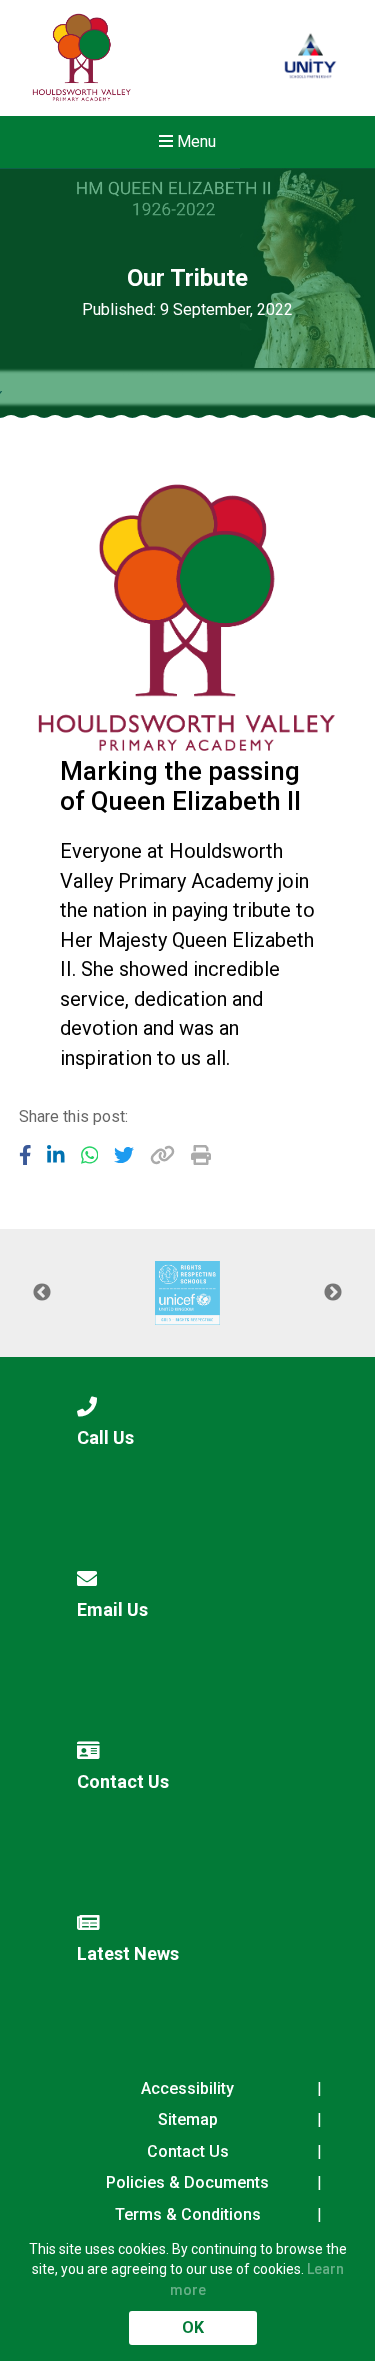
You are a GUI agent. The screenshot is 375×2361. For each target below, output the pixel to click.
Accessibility (187, 2088)
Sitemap (188, 2119)
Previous (42, 1293)
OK (193, 2327)
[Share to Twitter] (124, 1155)
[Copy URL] (162, 1155)
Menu (194, 141)
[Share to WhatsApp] (90, 1155)
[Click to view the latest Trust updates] (310, 58)
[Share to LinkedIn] (56, 1155)
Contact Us (188, 2151)
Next (333, 1293)
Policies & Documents (187, 2182)
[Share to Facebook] (25, 1155)
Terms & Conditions (188, 2214)
